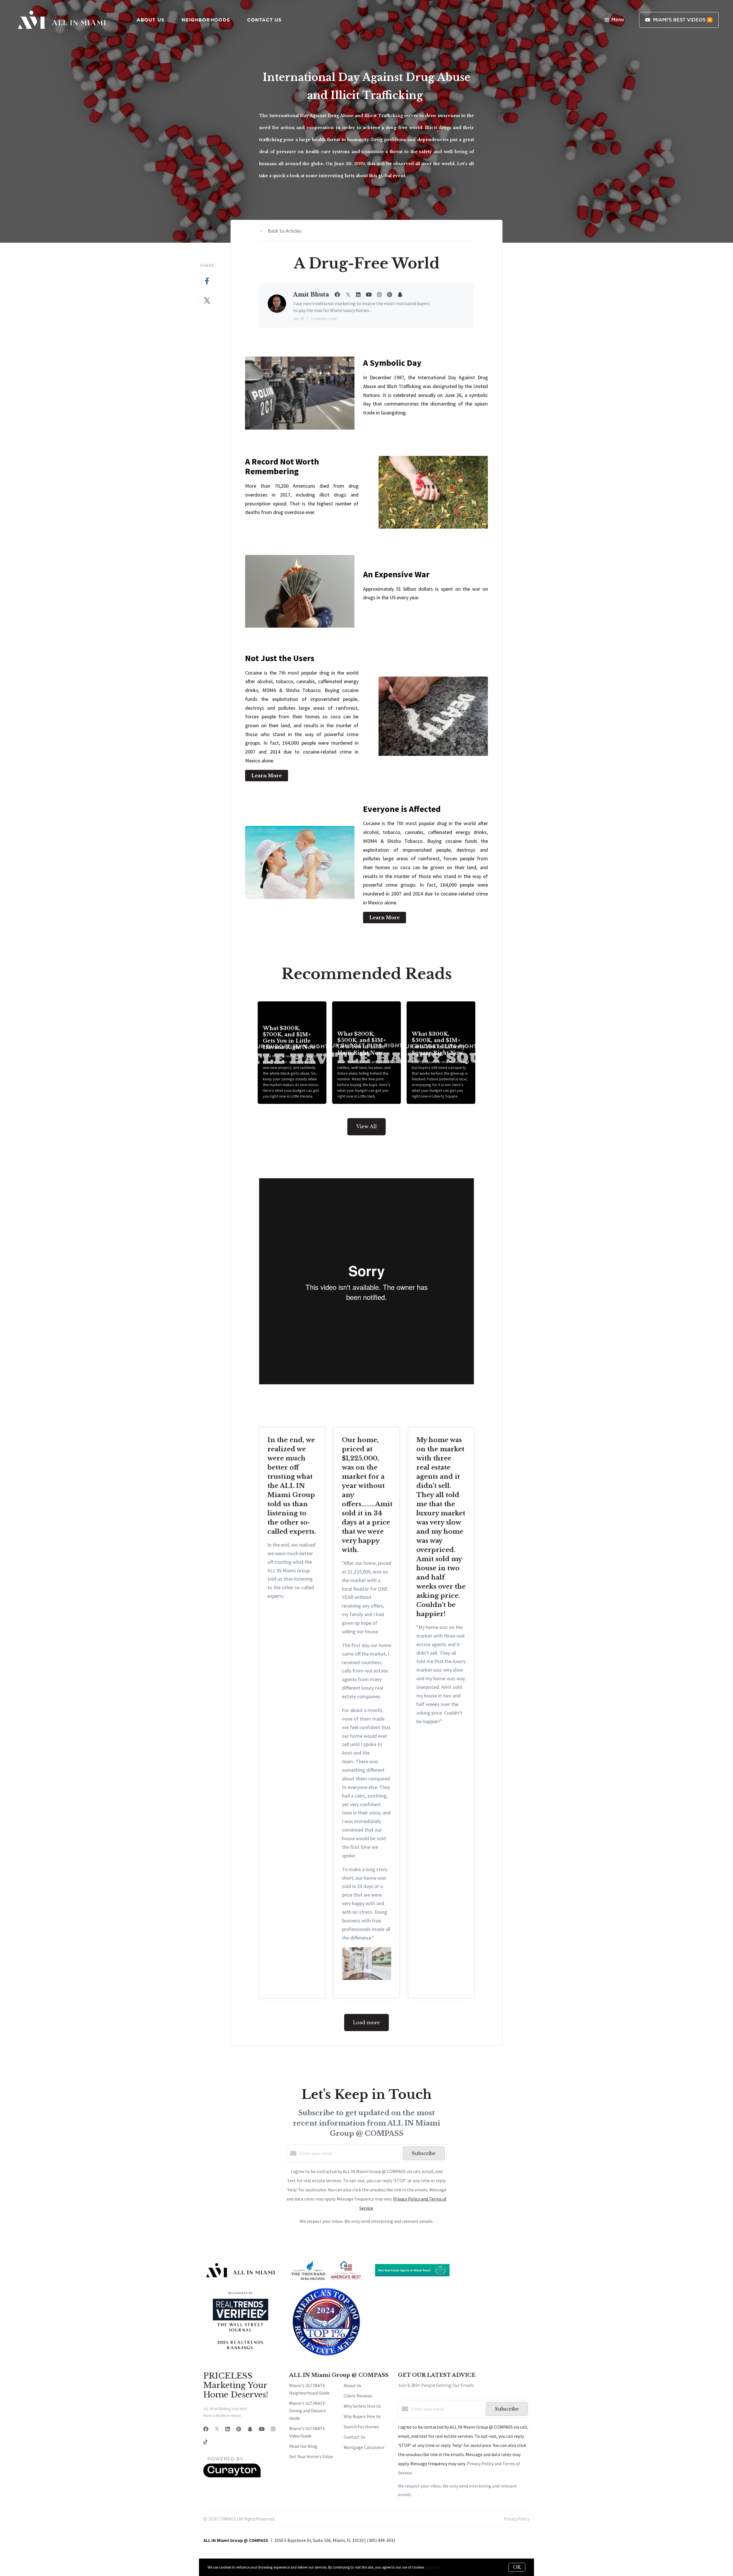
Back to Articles (285, 231)
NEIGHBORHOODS (206, 20)
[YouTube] (262, 2429)
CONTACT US (264, 20)
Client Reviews (358, 2396)
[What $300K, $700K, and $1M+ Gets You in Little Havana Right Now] (292, 1053)
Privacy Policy (517, 2519)
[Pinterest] (239, 2429)
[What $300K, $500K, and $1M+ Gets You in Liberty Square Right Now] (441, 1053)
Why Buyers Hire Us (362, 2416)
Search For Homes (361, 2427)
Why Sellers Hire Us (362, 2406)
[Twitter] (217, 2429)
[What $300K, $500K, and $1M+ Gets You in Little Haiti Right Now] (367, 1053)
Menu (618, 20)
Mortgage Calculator (364, 2447)
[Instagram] (273, 2429)
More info (433, 2567)
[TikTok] (205, 2442)
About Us (352, 2385)
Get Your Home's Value (311, 2456)
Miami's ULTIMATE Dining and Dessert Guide (308, 2411)
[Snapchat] (250, 2429)
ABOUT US (150, 20)
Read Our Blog (303, 2446)
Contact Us (354, 2437)
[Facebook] (206, 2429)
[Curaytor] (232, 2476)
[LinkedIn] (228, 2429)
